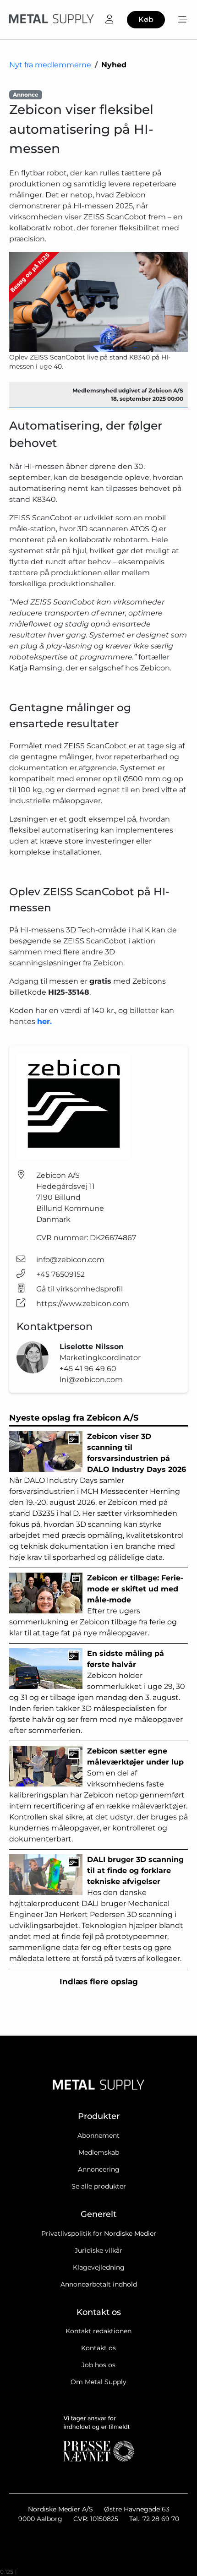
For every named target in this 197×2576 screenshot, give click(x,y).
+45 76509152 (60, 1274)
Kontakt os (98, 2348)
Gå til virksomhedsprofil (79, 1289)
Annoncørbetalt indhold (99, 2284)
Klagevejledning (99, 2267)
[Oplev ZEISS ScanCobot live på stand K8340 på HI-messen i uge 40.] (98, 302)
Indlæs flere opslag (99, 1982)
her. (44, 1021)
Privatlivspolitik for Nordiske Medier (99, 2233)
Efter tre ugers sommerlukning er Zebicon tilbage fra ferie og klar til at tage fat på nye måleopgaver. (96, 1605)
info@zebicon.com (70, 1260)
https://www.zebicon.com (83, 1304)
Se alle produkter (99, 2186)
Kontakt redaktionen (98, 2331)
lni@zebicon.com (91, 1380)
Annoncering (99, 2169)
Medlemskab (99, 2152)
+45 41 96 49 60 (88, 1369)
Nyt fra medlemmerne (50, 65)
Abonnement (98, 2135)
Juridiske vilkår (98, 2250)
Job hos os (98, 2365)
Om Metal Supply (98, 2382)
